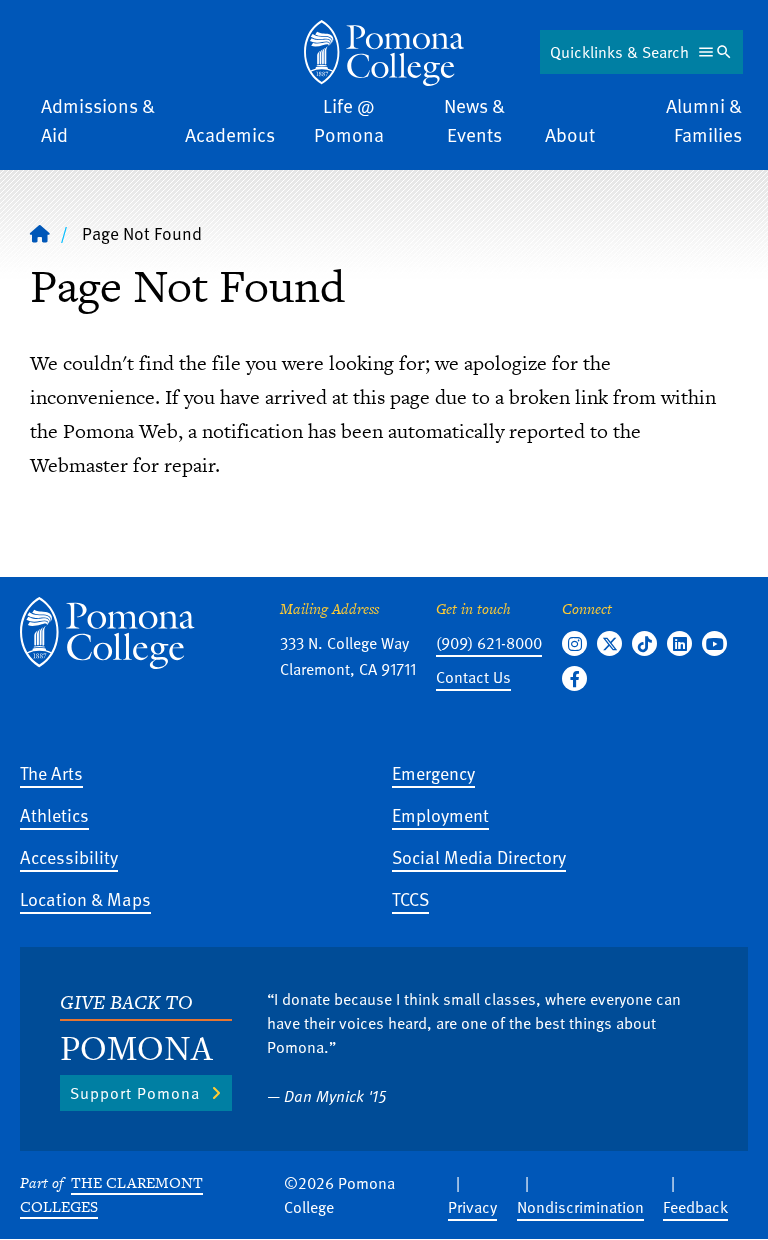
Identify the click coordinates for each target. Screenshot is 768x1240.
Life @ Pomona (349, 120)
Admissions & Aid (98, 120)
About (570, 134)
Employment (440, 814)
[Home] (384, 53)
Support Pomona (135, 1093)
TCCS (410, 898)
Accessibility (69, 856)
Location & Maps (85, 898)
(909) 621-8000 (489, 643)
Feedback (695, 1207)
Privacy (472, 1207)
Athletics (54, 814)
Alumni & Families (704, 120)
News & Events (474, 120)
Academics (230, 134)
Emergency (433, 772)
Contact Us (473, 677)
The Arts (51, 772)
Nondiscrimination (580, 1207)
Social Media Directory (479, 856)
